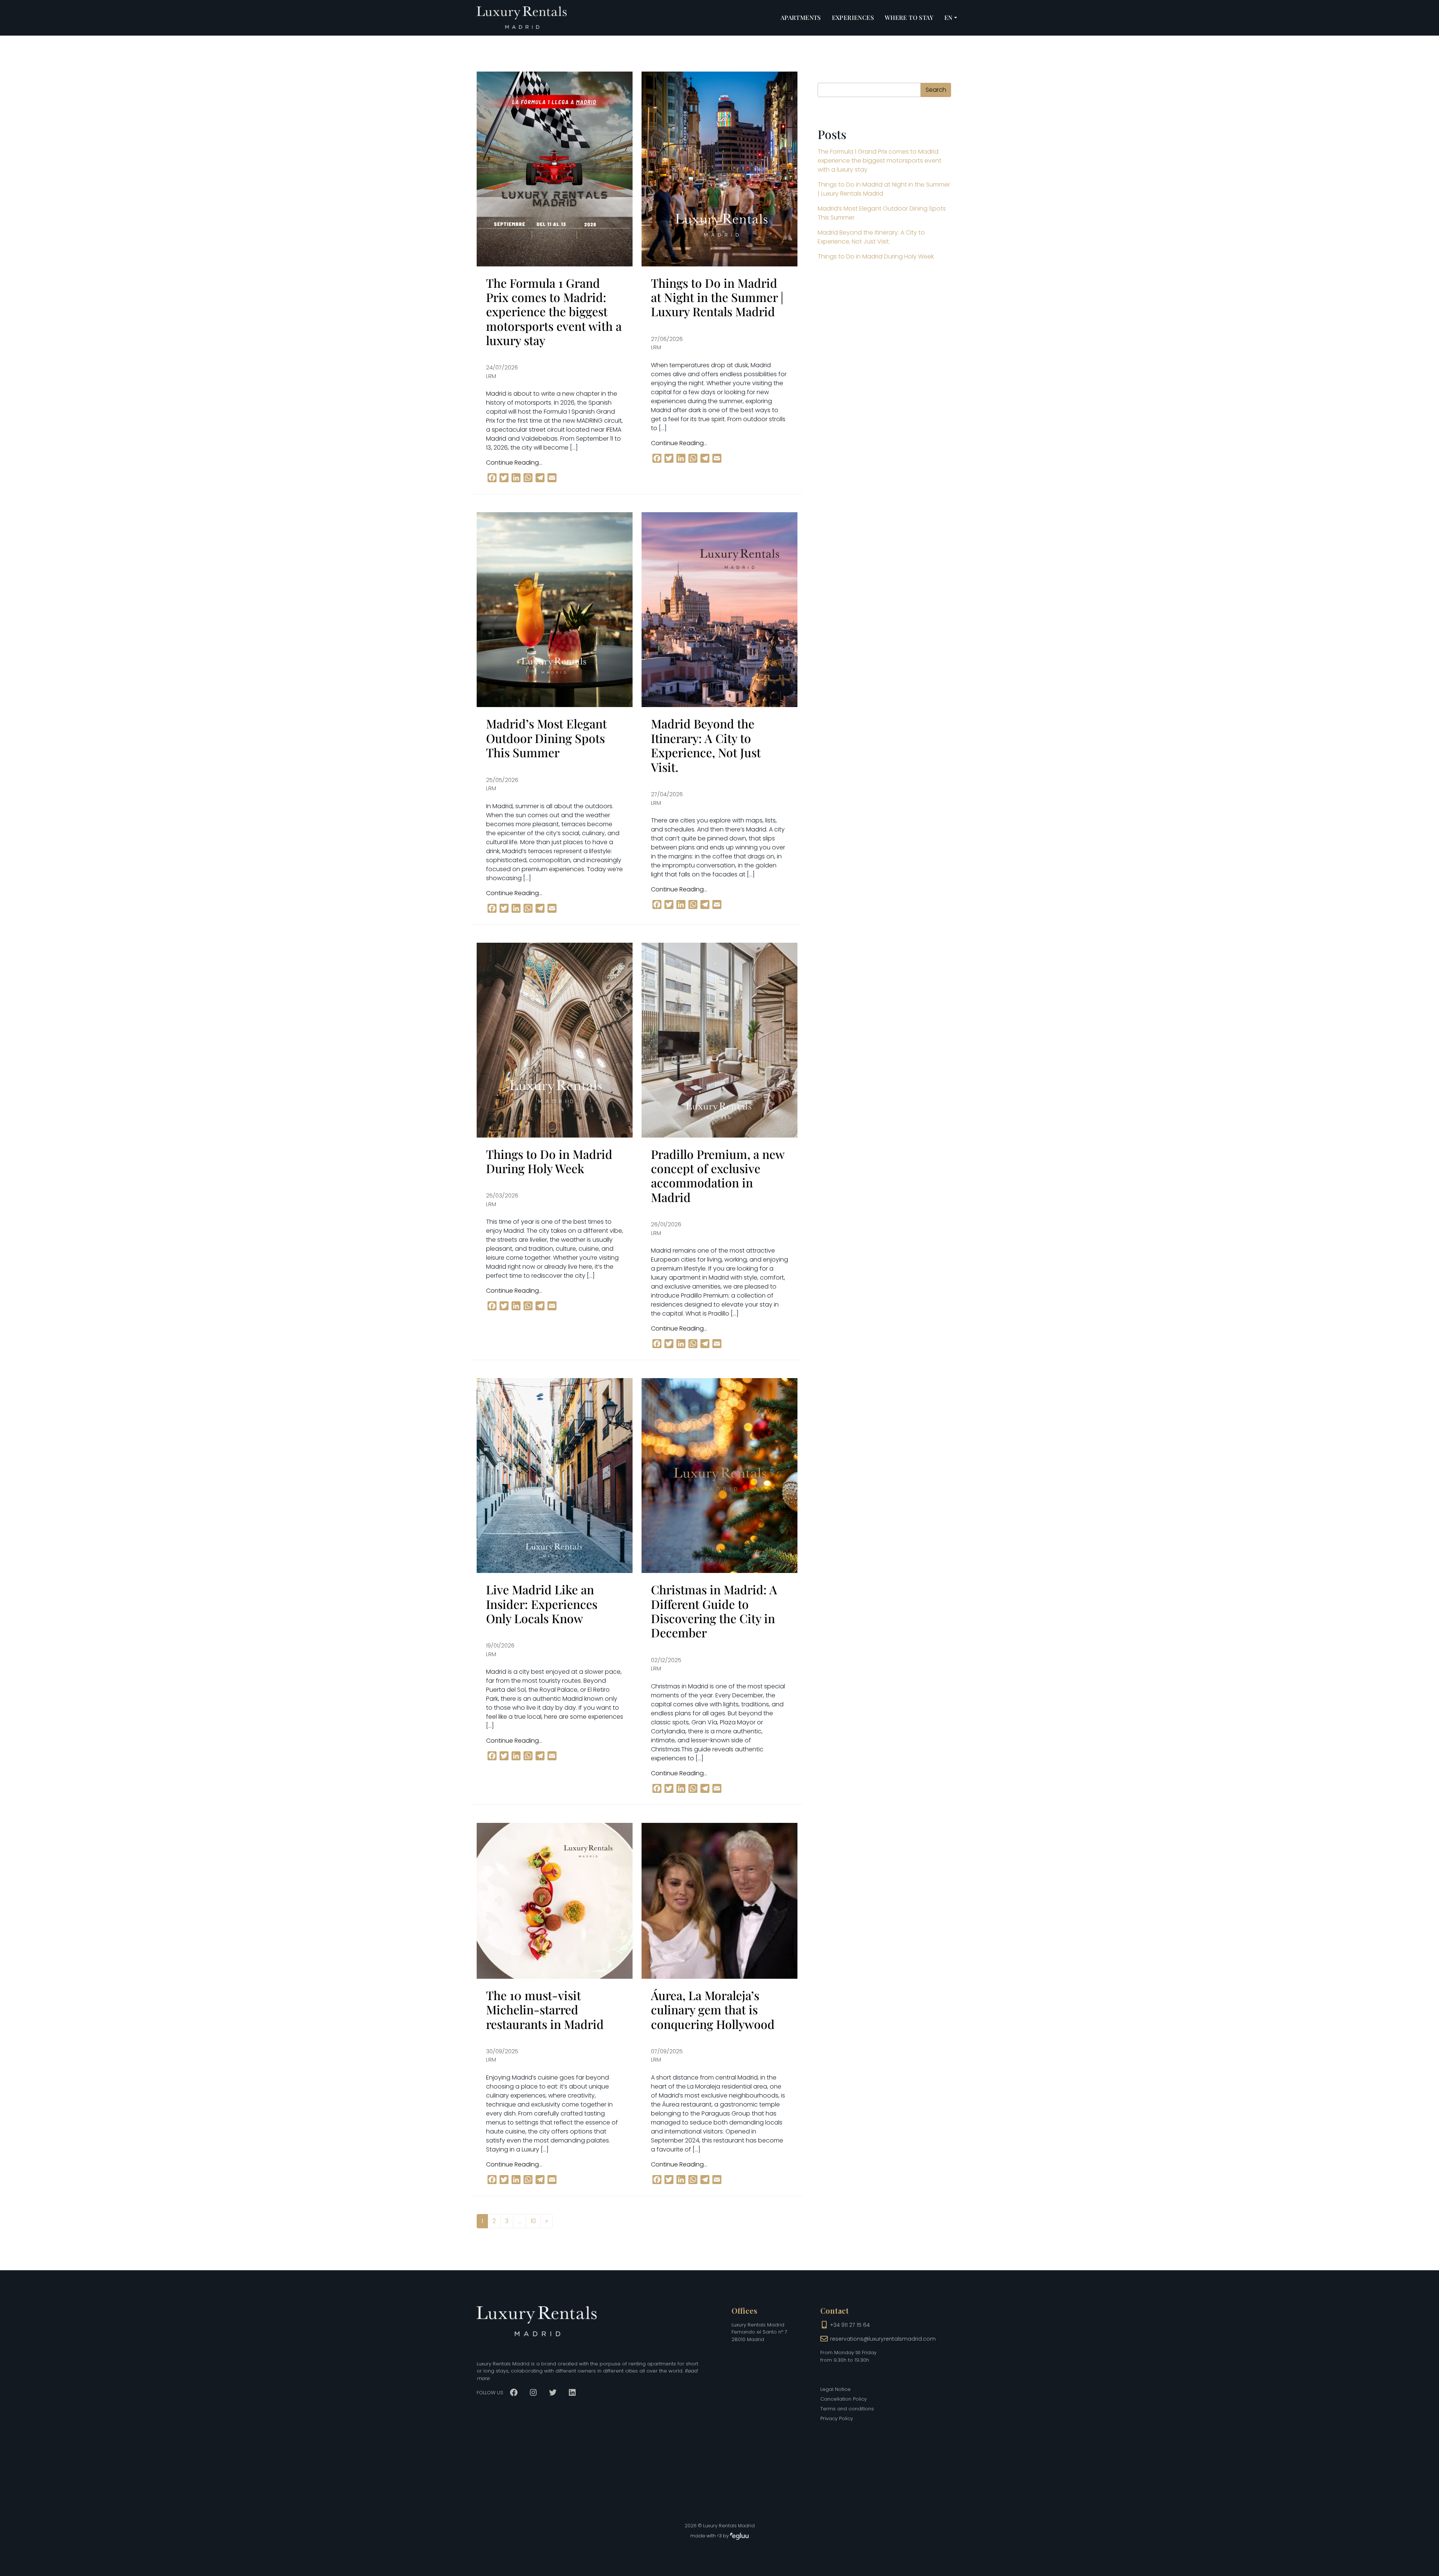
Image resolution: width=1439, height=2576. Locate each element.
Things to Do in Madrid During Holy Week (549, 1161)
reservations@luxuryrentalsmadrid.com (883, 2339)
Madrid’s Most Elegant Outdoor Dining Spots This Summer (546, 738)
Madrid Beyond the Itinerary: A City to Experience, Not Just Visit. (706, 745)
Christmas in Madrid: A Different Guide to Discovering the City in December (714, 1611)
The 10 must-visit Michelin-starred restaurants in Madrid (545, 2009)
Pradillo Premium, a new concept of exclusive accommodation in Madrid (718, 1175)
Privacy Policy (837, 2418)
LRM (491, 376)
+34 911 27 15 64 (850, 2325)
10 (533, 2221)
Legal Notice (835, 2389)
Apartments (801, 17)
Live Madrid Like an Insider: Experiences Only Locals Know (542, 1604)
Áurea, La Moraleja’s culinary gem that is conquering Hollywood (713, 2009)
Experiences (853, 17)
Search (936, 90)
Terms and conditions (847, 2409)
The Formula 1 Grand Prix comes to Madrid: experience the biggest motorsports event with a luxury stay (554, 312)
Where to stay (909, 17)
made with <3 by (710, 2536)
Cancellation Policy (844, 2399)
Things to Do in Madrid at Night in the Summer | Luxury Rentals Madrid (717, 297)
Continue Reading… (514, 463)
